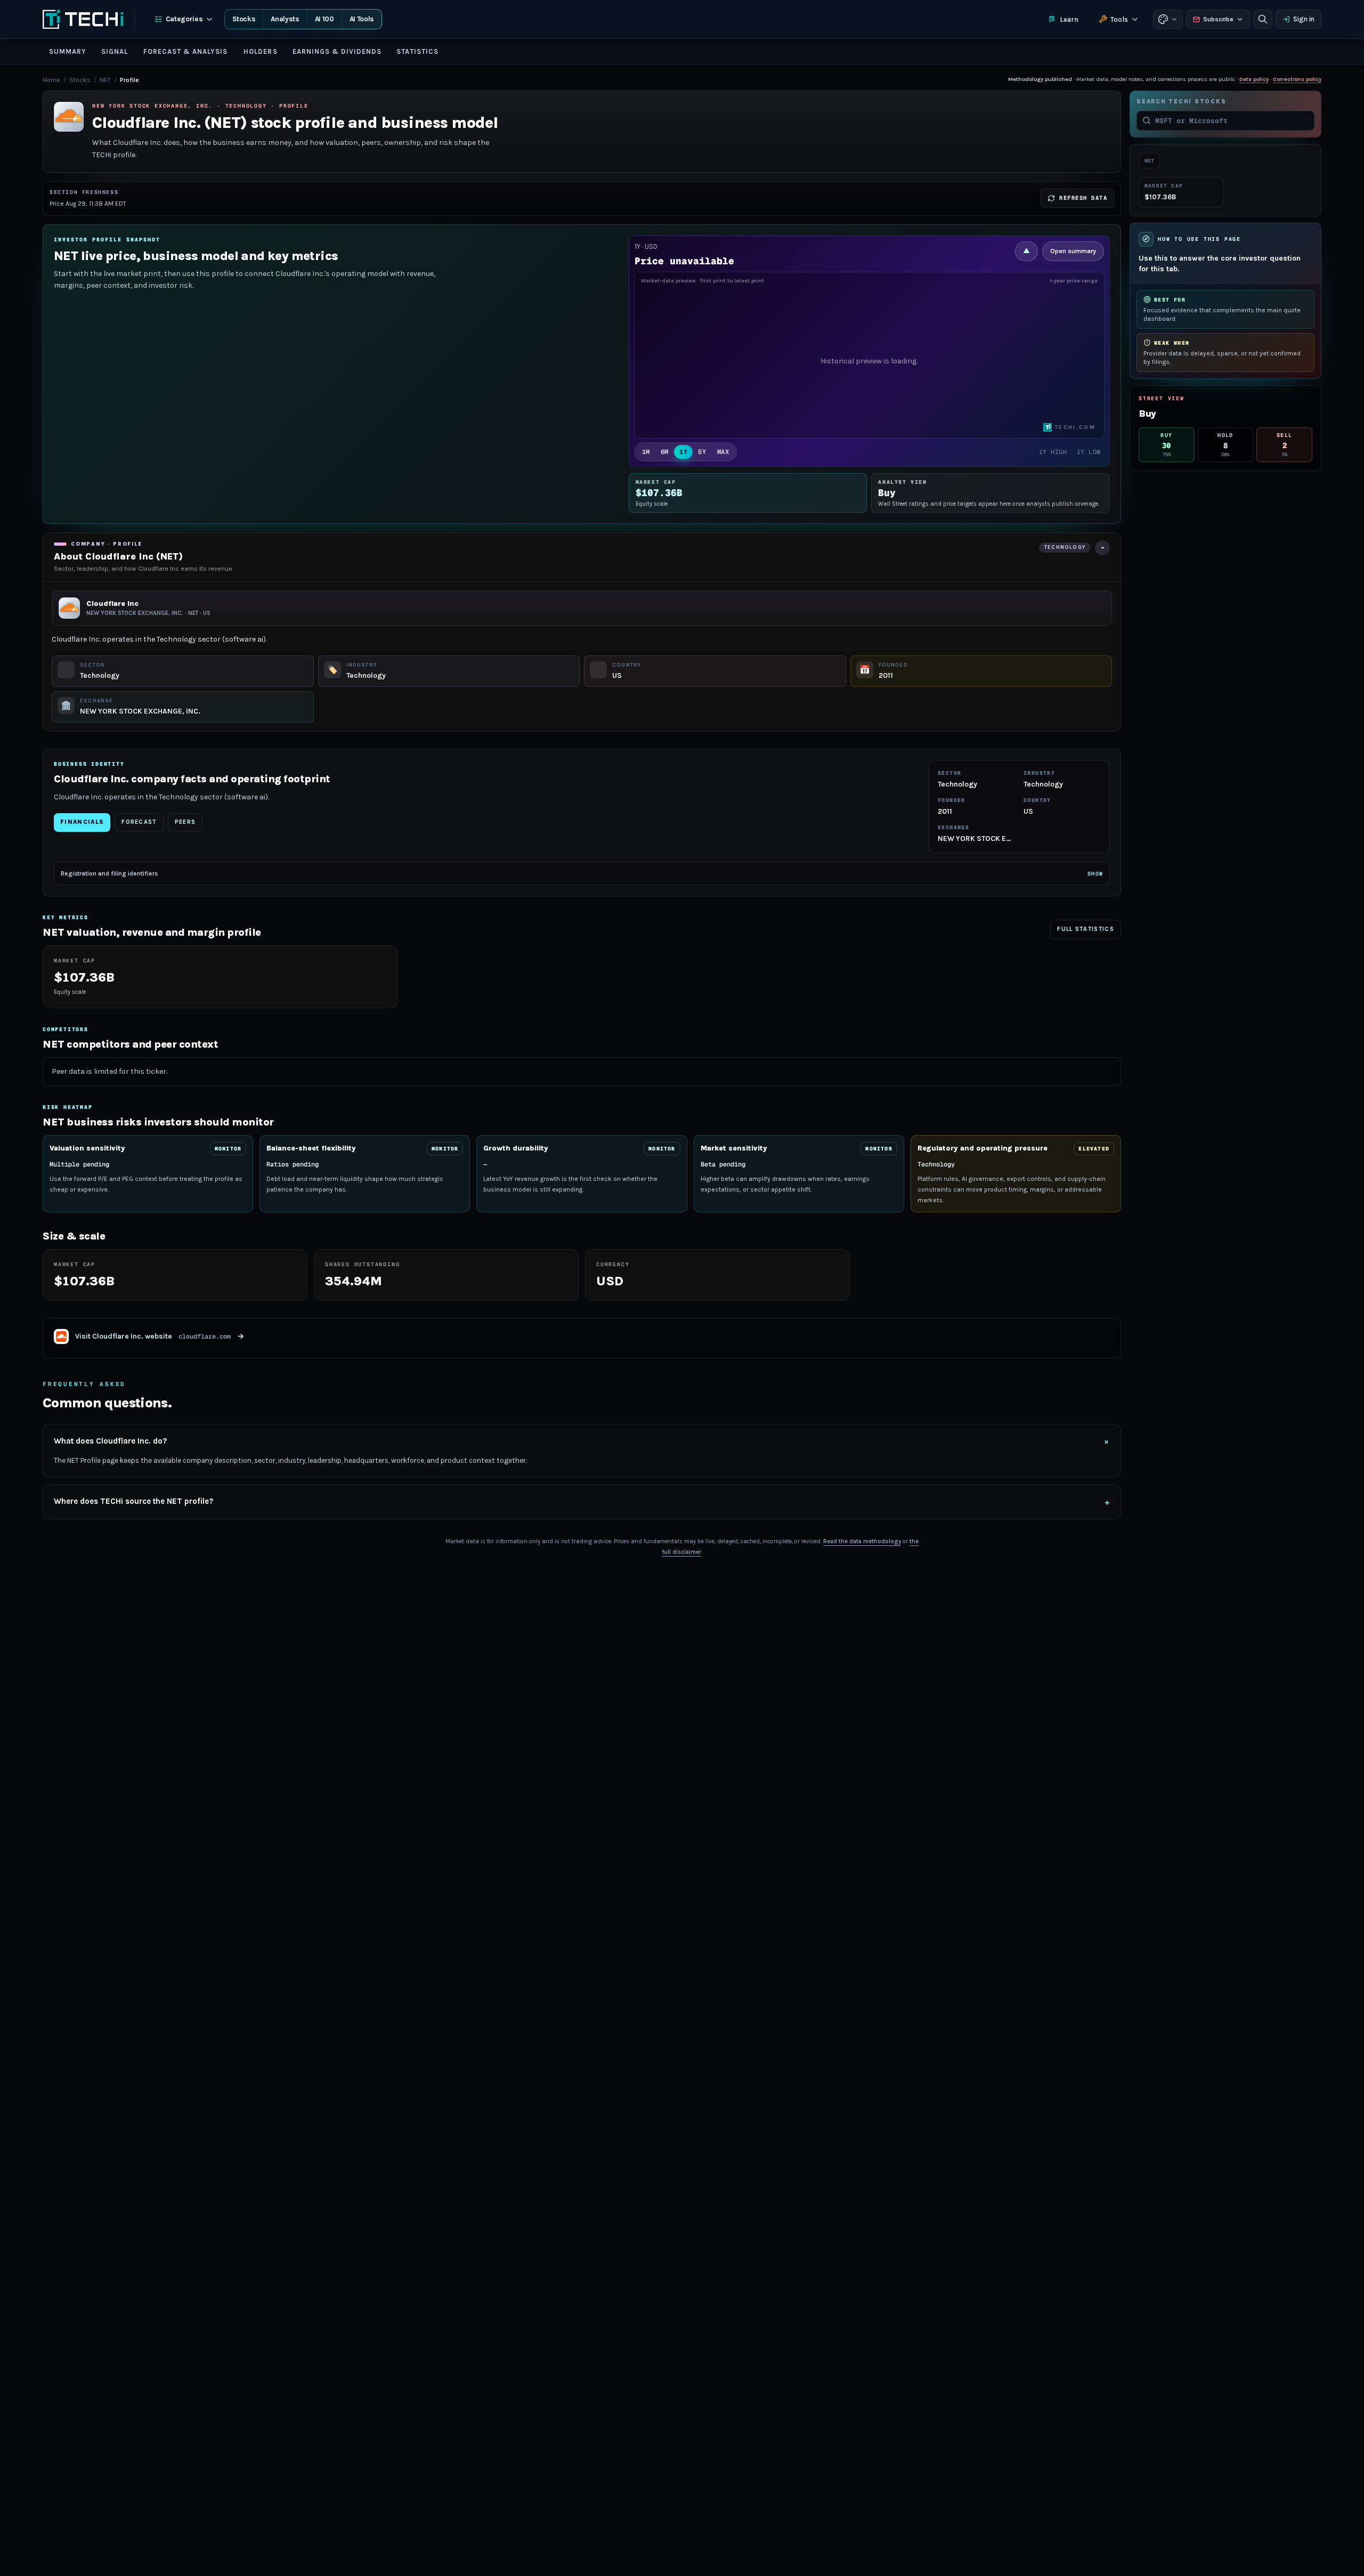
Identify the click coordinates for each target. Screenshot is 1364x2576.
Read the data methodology (862, 1541)
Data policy (1254, 79)
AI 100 (324, 19)
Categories (184, 19)
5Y (702, 452)
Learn (1069, 19)
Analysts (285, 19)
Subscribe (1218, 19)
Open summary (1073, 251)
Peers (185, 822)
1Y (683, 452)
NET (105, 80)
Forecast (139, 822)
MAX (723, 452)
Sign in (1304, 19)
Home (51, 80)
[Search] (1263, 19)
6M (665, 452)
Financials (82, 822)
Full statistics (1086, 929)
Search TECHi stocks (1181, 102)
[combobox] (1232, 120)
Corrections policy (1297, 79)
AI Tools (362, 19)
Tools (1119, 19)
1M (646, 452)
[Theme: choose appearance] (1168, 19)
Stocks (244, 19)
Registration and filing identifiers (582, 873)
